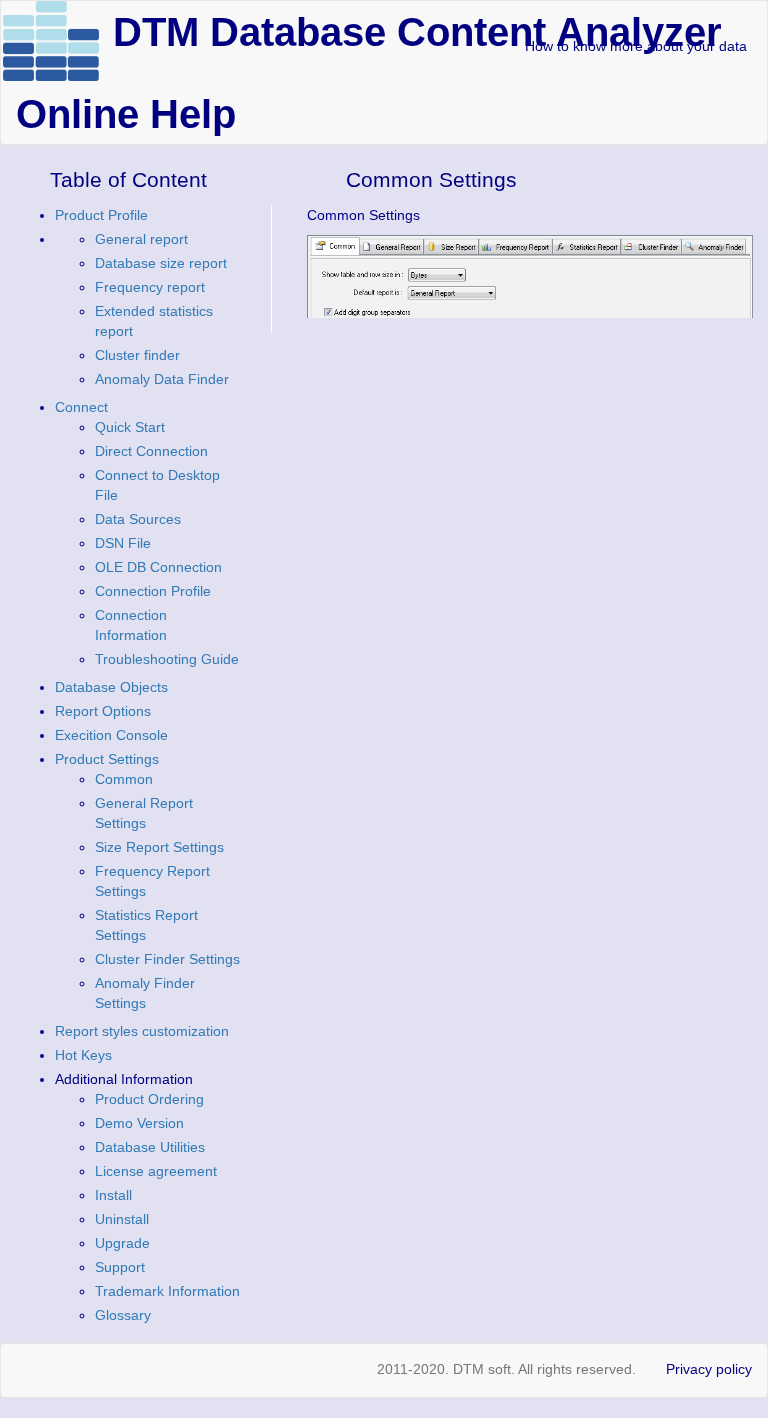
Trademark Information (167, 1291)
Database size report (161, 263)
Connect (81, 407)
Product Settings (107, 759)
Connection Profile (153, 591)
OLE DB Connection (158, 567)
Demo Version (139, 1123)
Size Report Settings (159, 847)
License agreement (156, 1171)
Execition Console (111, 735)
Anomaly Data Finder (162, 379)
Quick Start (130, 427)
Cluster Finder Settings (167, 959)
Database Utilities (150, 1147)
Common (124, 779)
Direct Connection (151, 451)
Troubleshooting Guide (167, 659)
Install (113, 1195)
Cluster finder (137, 355)
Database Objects (111, 687)
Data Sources (138, 519)
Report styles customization (142, 1031)
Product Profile (101, 215)
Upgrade (122, 1243)
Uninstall (122, 1219)
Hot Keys (83, 1055)
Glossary (123, 1315)
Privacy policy (709, 1369)
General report (141, 239)
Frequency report (150, 287)
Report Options (103, 711)
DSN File (123, 543)
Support (120, 1267)
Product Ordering (149, 1099)
